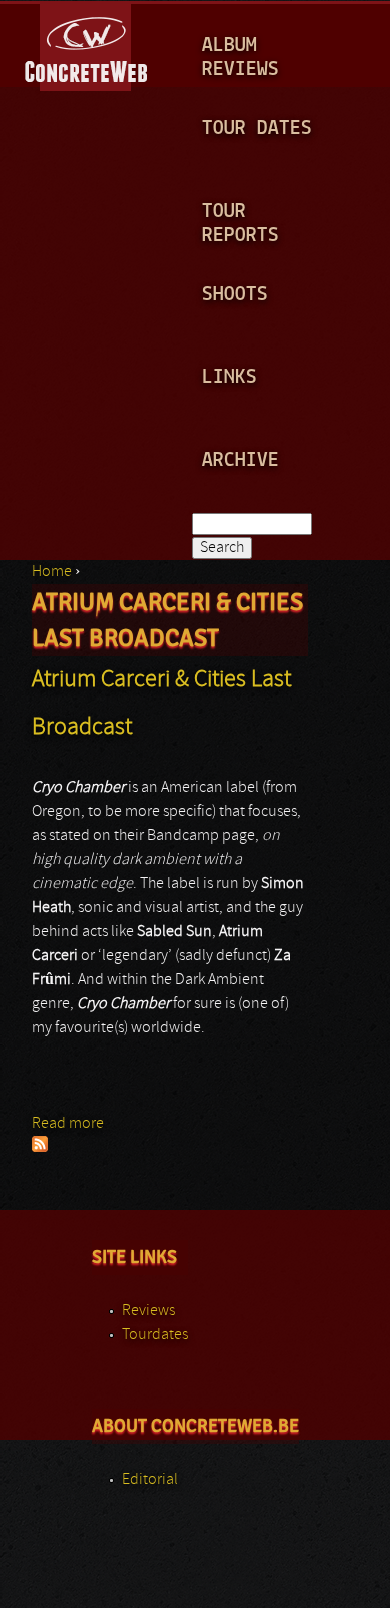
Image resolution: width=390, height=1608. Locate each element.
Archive (240, 460)
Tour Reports (240, 223)
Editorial (150, 1480)
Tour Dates (257, 128)
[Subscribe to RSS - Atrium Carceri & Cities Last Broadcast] (40, 1148)
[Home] (87, 44)
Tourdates (155, 1335)
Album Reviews (240, 57)
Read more (68, 1124)
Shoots (235, 294)
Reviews (148, 1311)
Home (52, 572)
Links (229, 377)
